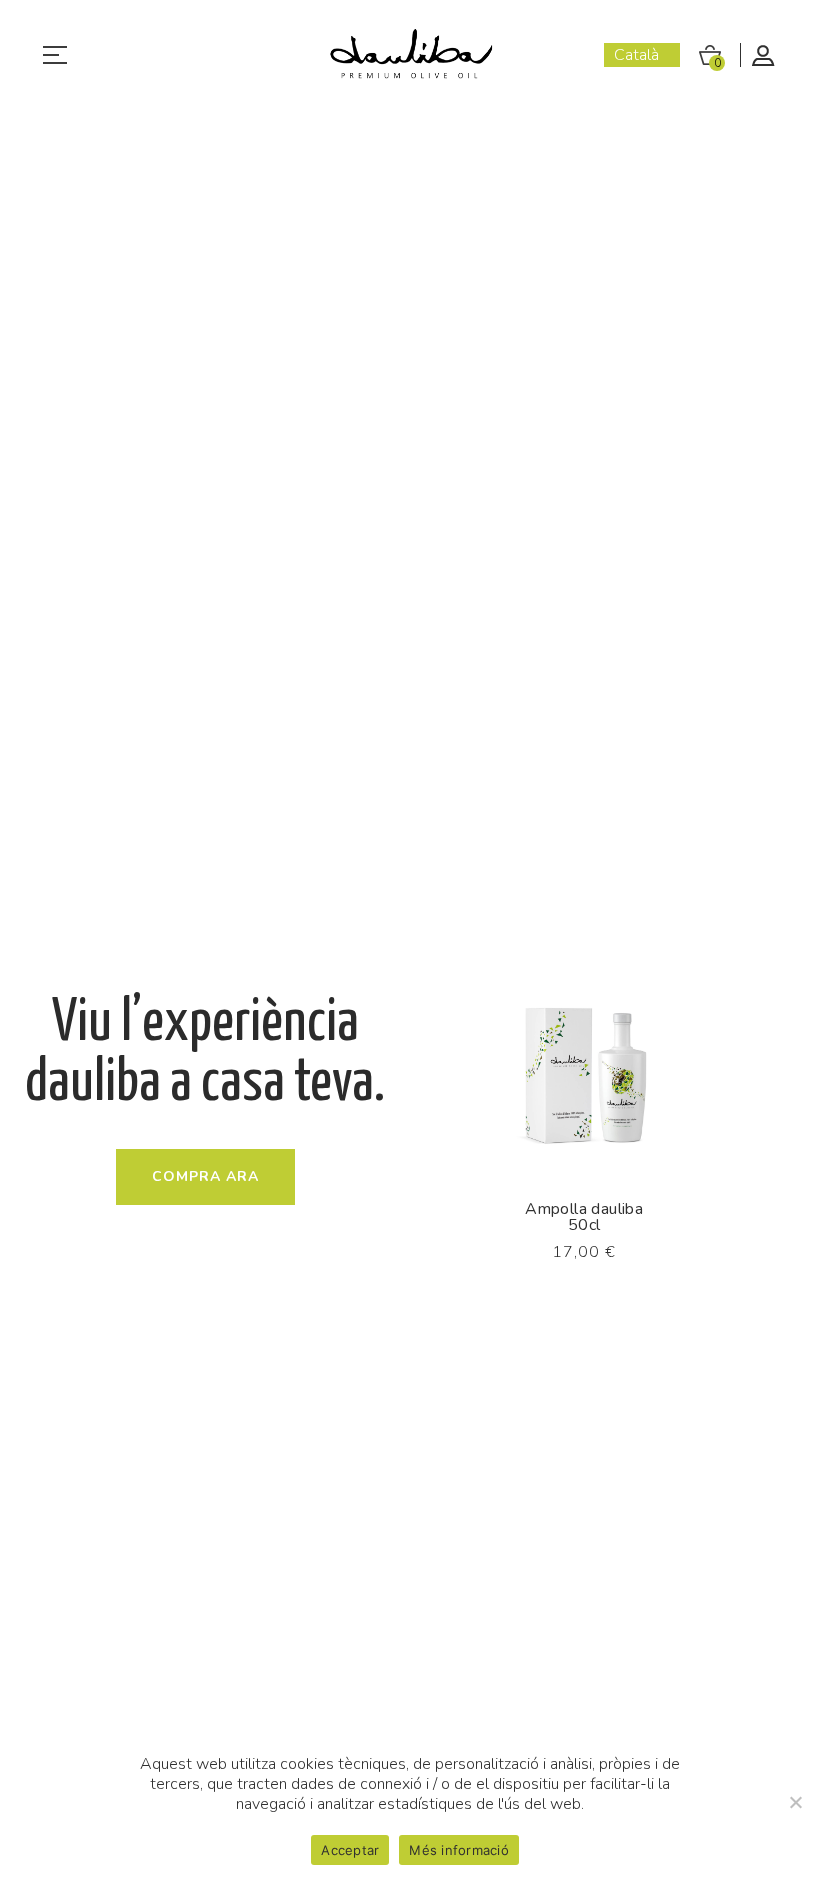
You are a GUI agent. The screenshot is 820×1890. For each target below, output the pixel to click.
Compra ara (205, 1176)
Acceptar (350, 1850)
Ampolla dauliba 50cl (584, 1217)
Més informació (459, 1850)
